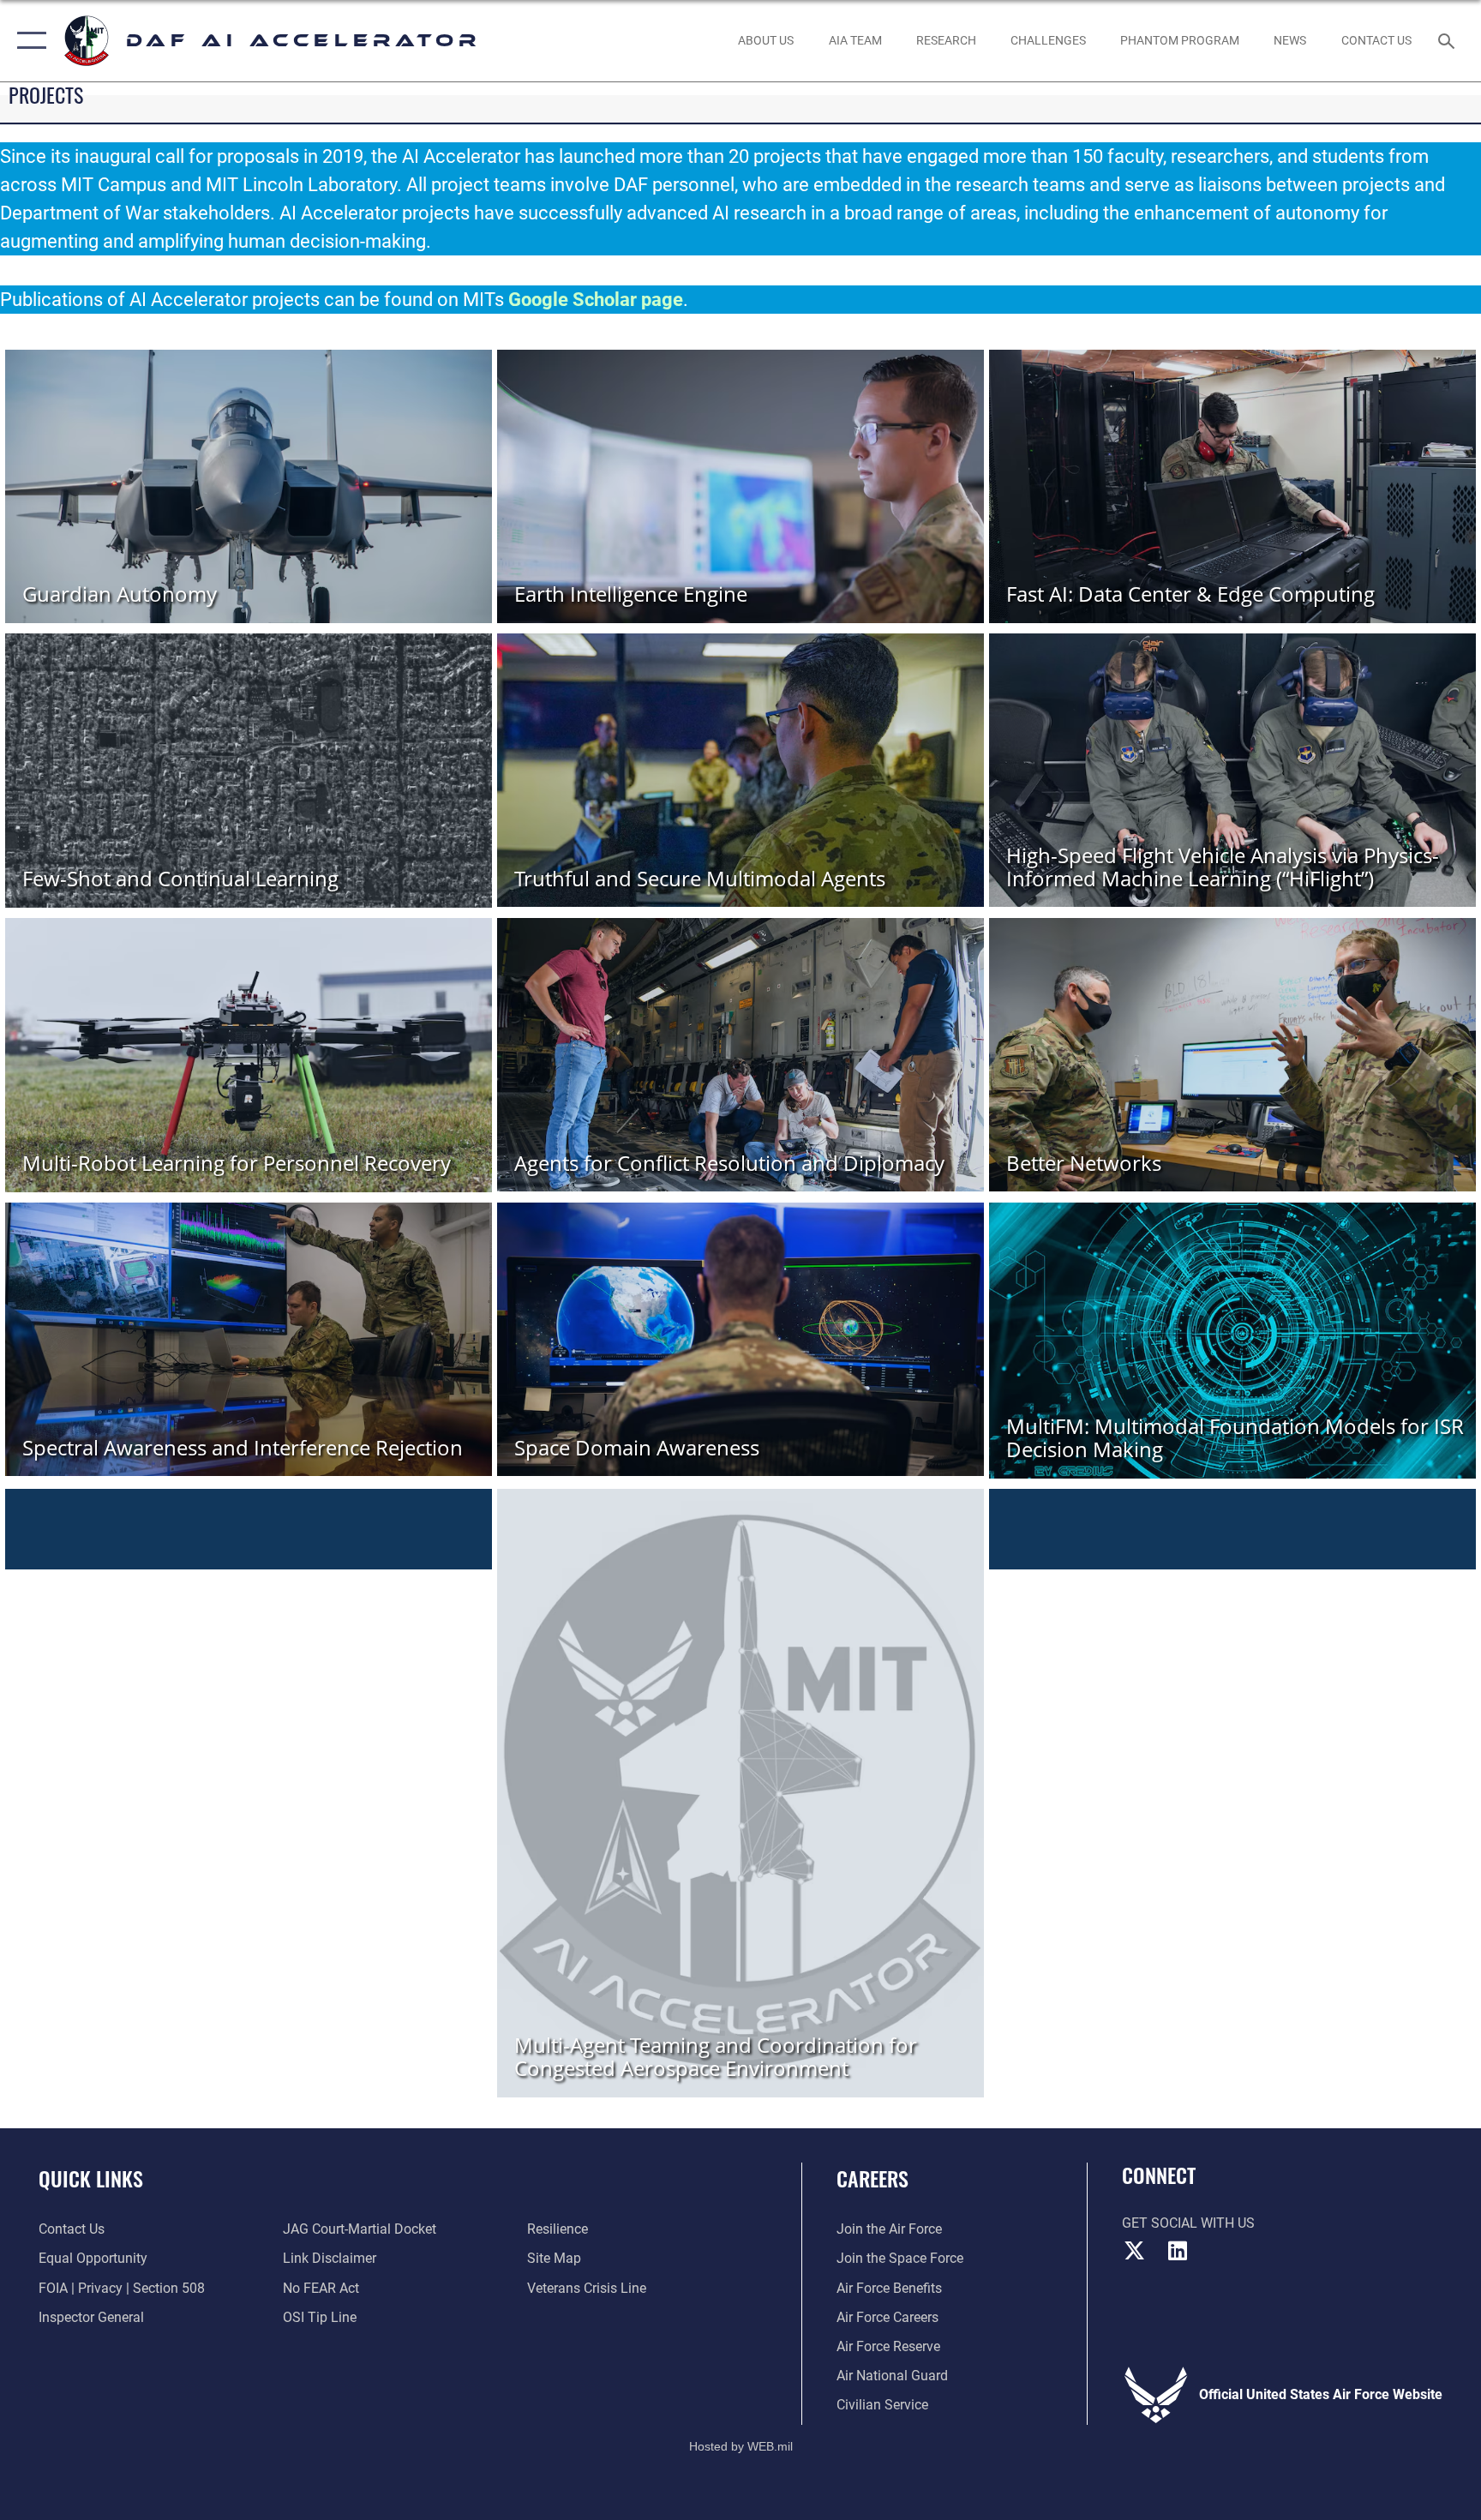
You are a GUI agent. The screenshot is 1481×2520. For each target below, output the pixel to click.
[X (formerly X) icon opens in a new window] (1135, 2251)
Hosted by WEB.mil (741, 2446)
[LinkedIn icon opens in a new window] (1178, 2251)
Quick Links (91, 2178)
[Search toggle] (1448, 40)
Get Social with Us (1188, 2223)
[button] (28, 41)
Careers (872, 2178)
